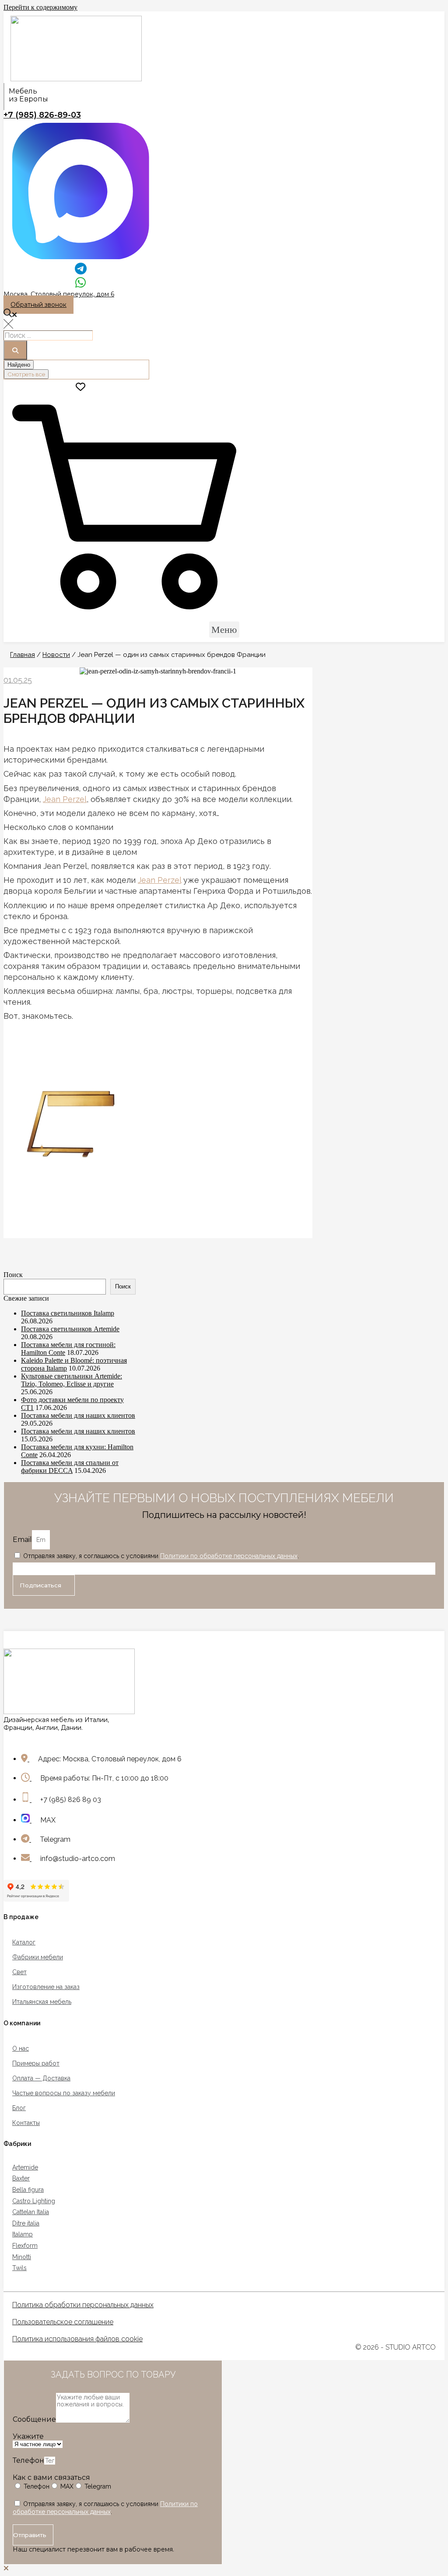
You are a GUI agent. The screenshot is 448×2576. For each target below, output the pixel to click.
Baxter (21, 2178)
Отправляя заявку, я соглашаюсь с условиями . (161, 1556)
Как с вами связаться (51, 2477)
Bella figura (28, 2190)
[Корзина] (124, 616)
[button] (38, 305)
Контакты (26, 2123)
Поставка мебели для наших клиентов (78, 1415)
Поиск (13, 1275)
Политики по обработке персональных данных (229, 1556)
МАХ (67, 2486)
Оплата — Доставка (41, 2078)
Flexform (25, 2246)
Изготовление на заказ (46, 1987)
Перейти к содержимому (40, 7)
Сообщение (34, 2419)
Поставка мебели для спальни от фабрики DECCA (70, 1467)
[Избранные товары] (80, 387)
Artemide (25, 2167)
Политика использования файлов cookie (77, 2339)
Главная (23, 655)
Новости (56, 655)
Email (22, 1540)
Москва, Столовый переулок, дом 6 (59, 294)
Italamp (23, 2234)
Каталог (24, 1942)
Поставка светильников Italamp (68, 1313)
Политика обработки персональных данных (83, 2305)
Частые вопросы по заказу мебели (64, 2093)
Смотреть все (26, 374)
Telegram (98, 2486)
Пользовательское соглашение (63, 2322)
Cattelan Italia (31, 2212)
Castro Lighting (34, 2201)
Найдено (19, 365)
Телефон (28, 2460)
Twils (19, 2268)
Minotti (22, 2257)
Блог (19, 2108)
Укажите (28, 2436)
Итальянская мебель (42, 2002)
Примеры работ (36, 2063)
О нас (21, 2048)
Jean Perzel (65, 799)
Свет (19, 1972)
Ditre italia (26, 2223)
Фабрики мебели (38, 1957)
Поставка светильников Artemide (70, 1329)
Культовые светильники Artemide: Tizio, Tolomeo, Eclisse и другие (72, 1380)
